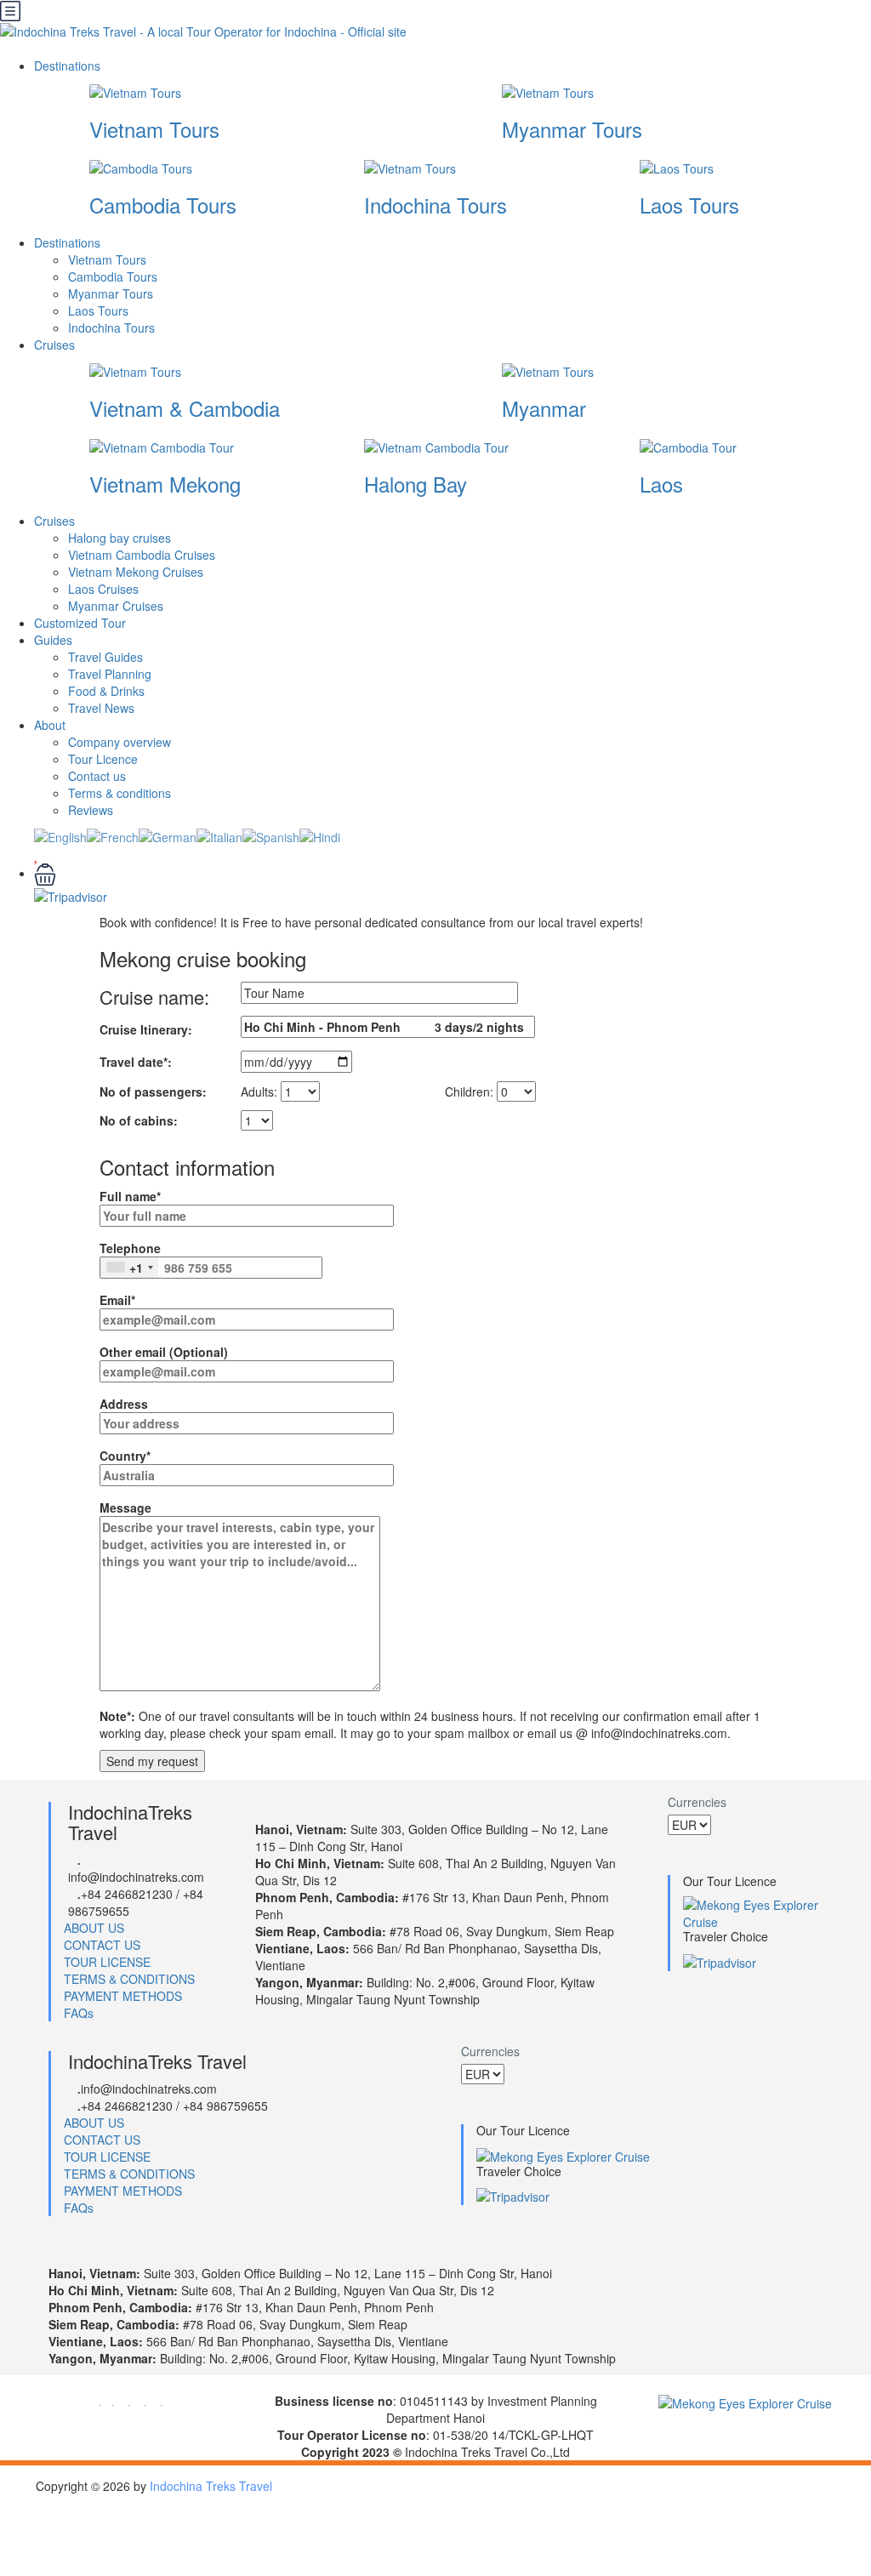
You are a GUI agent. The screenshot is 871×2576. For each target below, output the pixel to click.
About (50, 725)
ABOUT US (94, 1928)
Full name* (130, 1196)
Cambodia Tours (163, 205)
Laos (661, 484)
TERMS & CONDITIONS (129, 1979)
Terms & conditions (120, 793)
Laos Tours (689, 205)
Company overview (120, 742)
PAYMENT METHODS (123, 1996)
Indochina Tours (435, 205)
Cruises (56, 345)
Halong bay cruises (120, 538)
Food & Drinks (106, 691)
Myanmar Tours (572, 129)
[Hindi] (320, 835)
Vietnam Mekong (165, 484)
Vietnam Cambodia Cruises (142, 555)
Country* (125, 1456)
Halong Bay (416, 484)
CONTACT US (102, 1945)
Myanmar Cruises (116, 606)
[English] (60, 835)
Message (125, 1507)
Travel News (101, 708)
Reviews (91, 810)
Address (124, 1404)
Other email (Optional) (164, 1352)
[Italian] (219, 835)
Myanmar (544, 408)
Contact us (97, 776)
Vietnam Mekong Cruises (136, 572)
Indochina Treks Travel (211, 2486)
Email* (117, 1300)
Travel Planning (110, 674)
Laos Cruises (103, 589)
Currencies (697, 1802)
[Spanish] (271, 835)
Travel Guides (105, 657)
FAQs (79, 2013)
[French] (113, 835)
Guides (53, 640)
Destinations (69, 66)
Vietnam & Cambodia (185, 408)
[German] (168, 835)
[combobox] (129, 1268)
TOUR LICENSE (107, 1962)
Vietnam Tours (154, 129)
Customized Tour (80, 623)
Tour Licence (103, 759)
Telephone (130, 1258)
